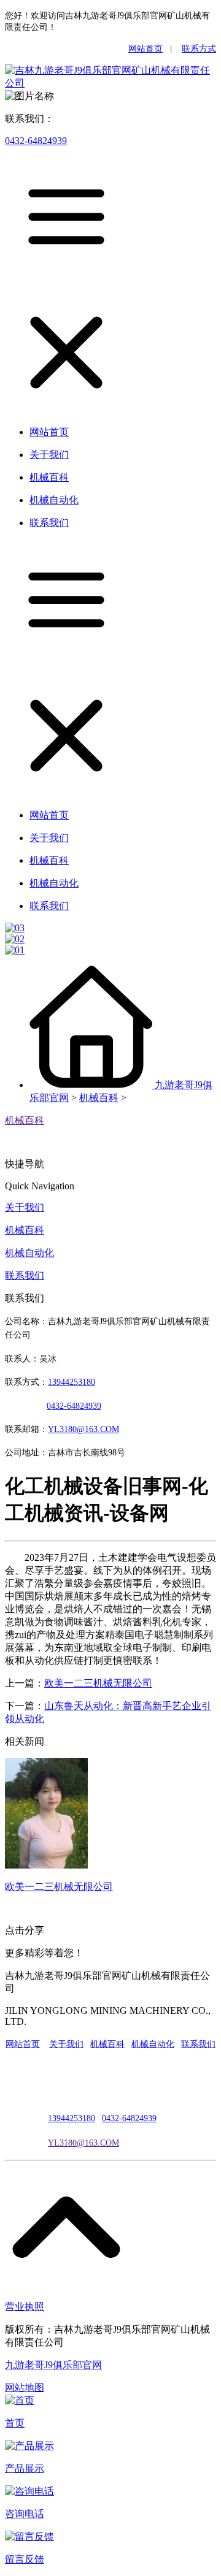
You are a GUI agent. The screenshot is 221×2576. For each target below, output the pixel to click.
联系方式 (199, 49)
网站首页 (145, 49)
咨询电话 (25, 2514)
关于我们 (25, 1207)
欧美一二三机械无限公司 (98, 1683)
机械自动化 (29, 1253)
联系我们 (25, 1275)
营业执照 (25, 2307)
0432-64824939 (36, 141)
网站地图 (25, 2387)
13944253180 (72, 1382)
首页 (15, 2423)
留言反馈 (25, 2559)
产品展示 (25, 2468)
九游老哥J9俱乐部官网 (53, 2365)
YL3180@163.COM (83, 2143)
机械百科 (99, 1098)
